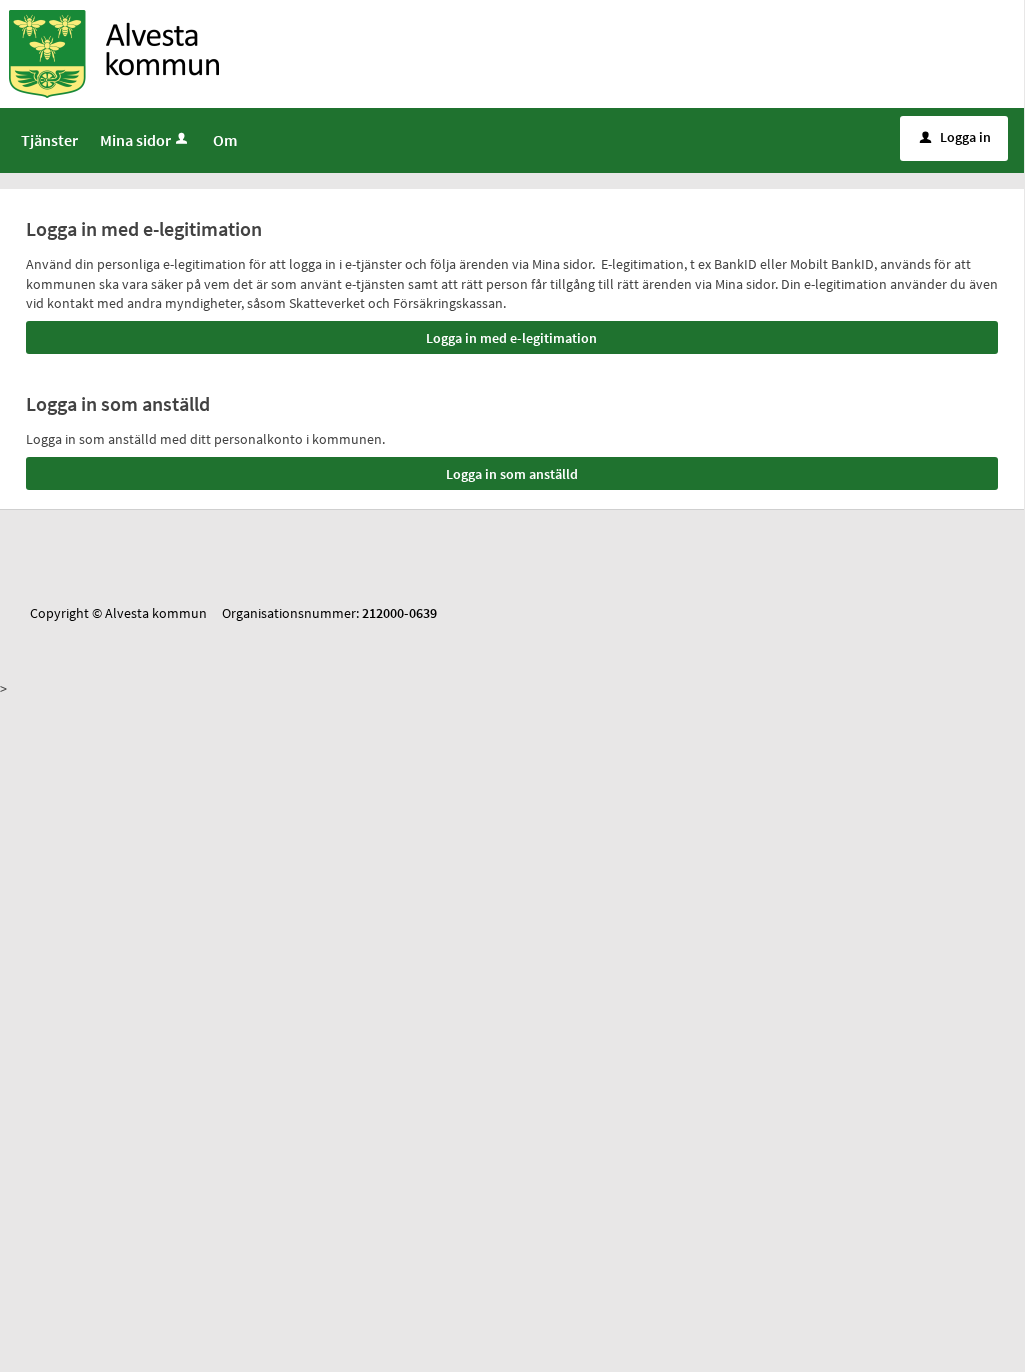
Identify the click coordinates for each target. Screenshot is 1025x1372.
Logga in (955, 137)
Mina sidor (135, 140)
